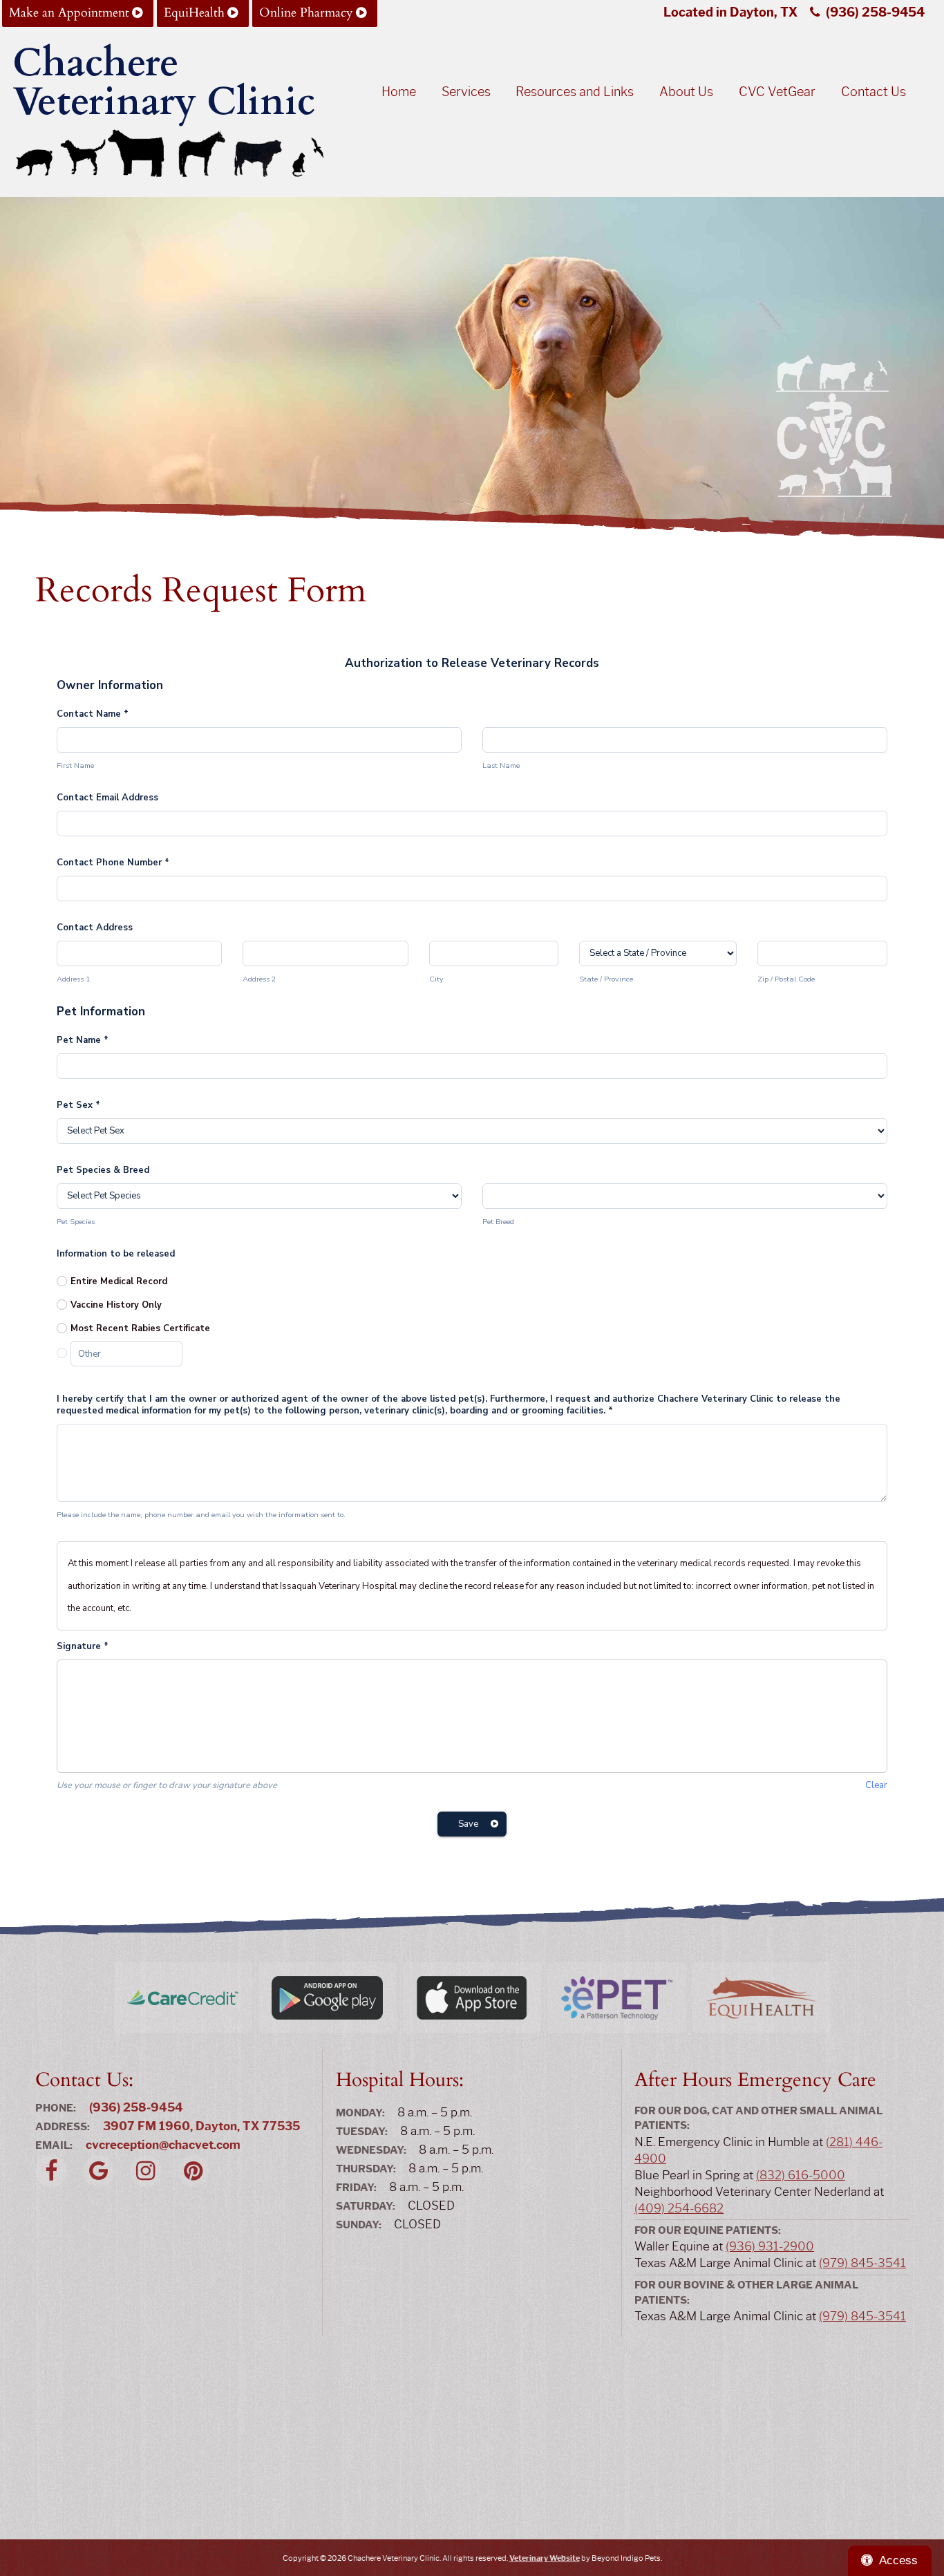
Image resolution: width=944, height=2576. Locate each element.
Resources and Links (575, 92)
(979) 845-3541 (862, 2263)
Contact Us (874, 92)
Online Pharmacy (306, 13)
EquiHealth (194, 13)
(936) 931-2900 (770, 2246)
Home (399, 92)
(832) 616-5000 (801, 2175)
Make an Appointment (69, 13)
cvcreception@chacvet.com (163, 2145)
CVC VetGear (777, 92)
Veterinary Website (545, 2558)
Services (466, 92)
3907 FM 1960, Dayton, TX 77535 (201, 2126)
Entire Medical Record (119, 1281)
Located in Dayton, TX (730, 12)
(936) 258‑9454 (875, 12)
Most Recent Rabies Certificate (140, 1328)
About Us (686, 92)
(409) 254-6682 (679, 2208)
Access (898, 2560)
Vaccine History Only (116, 1305)
